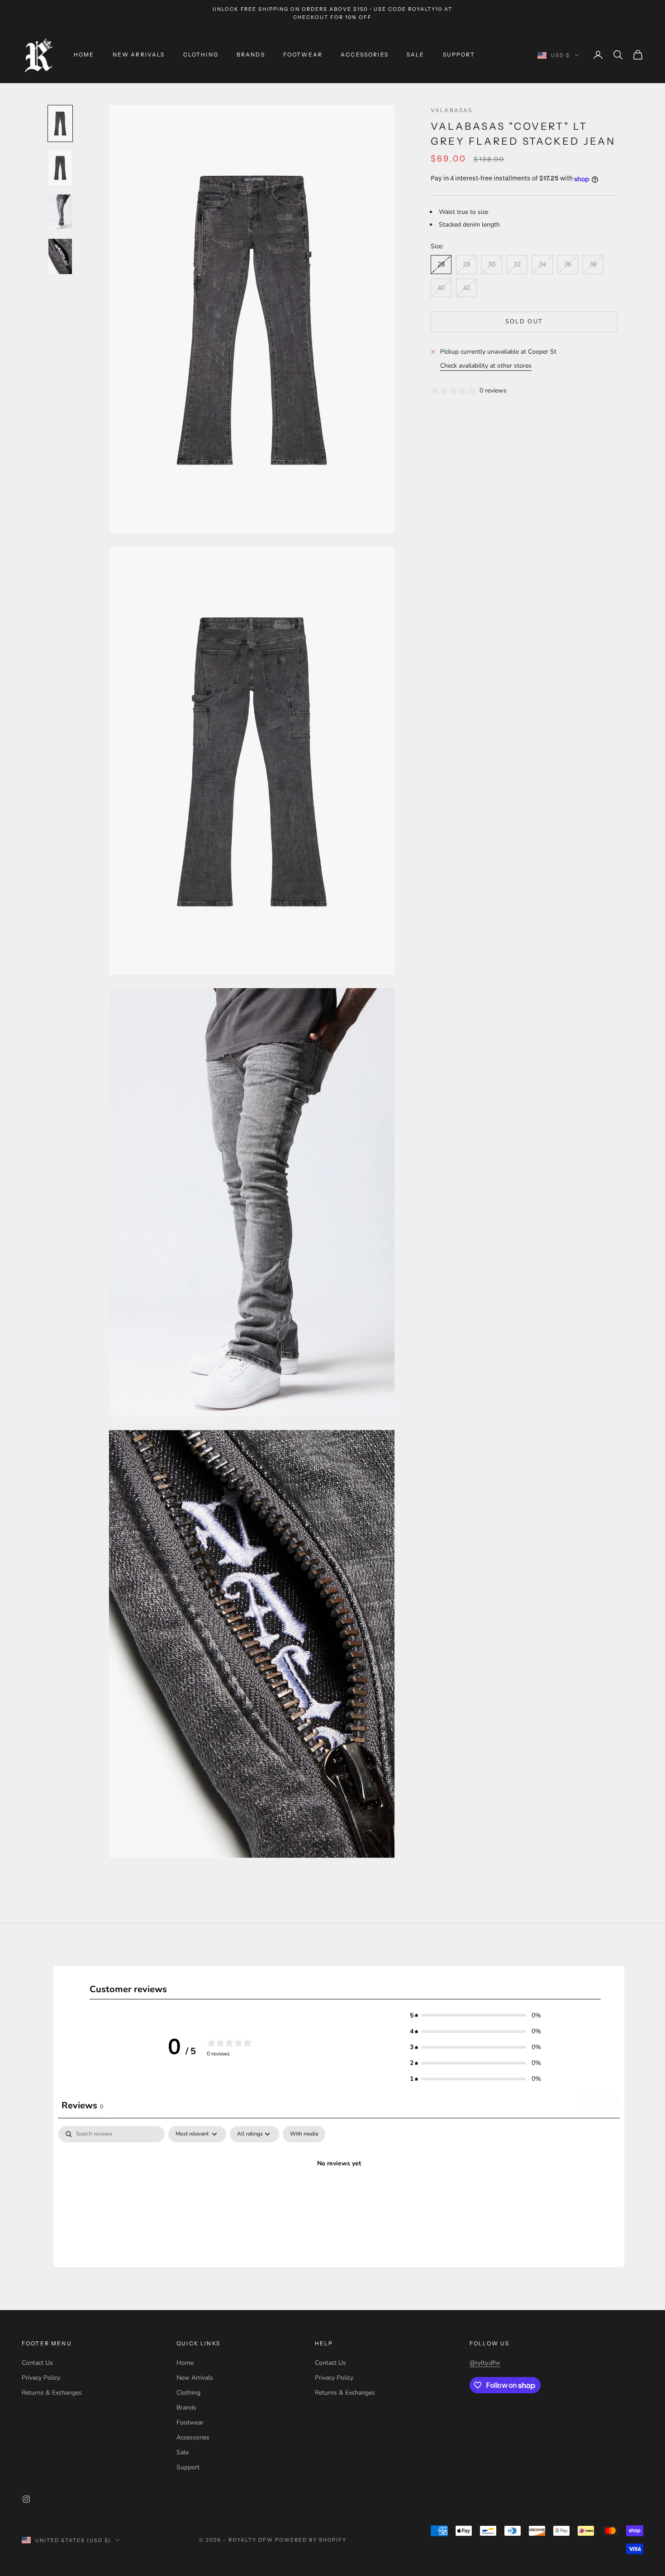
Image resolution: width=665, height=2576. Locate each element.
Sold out (524, 322)
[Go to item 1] (60, 123)
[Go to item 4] (60, 256)
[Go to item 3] (60, 212)
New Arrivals (139, 54)
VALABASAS (451, 110)
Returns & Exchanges (52, 2393)
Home (84, 54)
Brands (251, 54)
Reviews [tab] (82, 2105)
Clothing (201, 54)
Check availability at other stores (486, 366)
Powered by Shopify (311, 2540)
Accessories (365, 54)
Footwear (303, 54)
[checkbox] (304, 2134)
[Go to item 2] (60, 168)
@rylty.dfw (485, 2363)
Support (459, 54)
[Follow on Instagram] (26, 2499)
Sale (416, 54)
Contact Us (37, 2363)
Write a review (599, 2102)
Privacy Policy (41, 2378)
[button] (475, 2015)
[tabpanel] (339, 2194)
